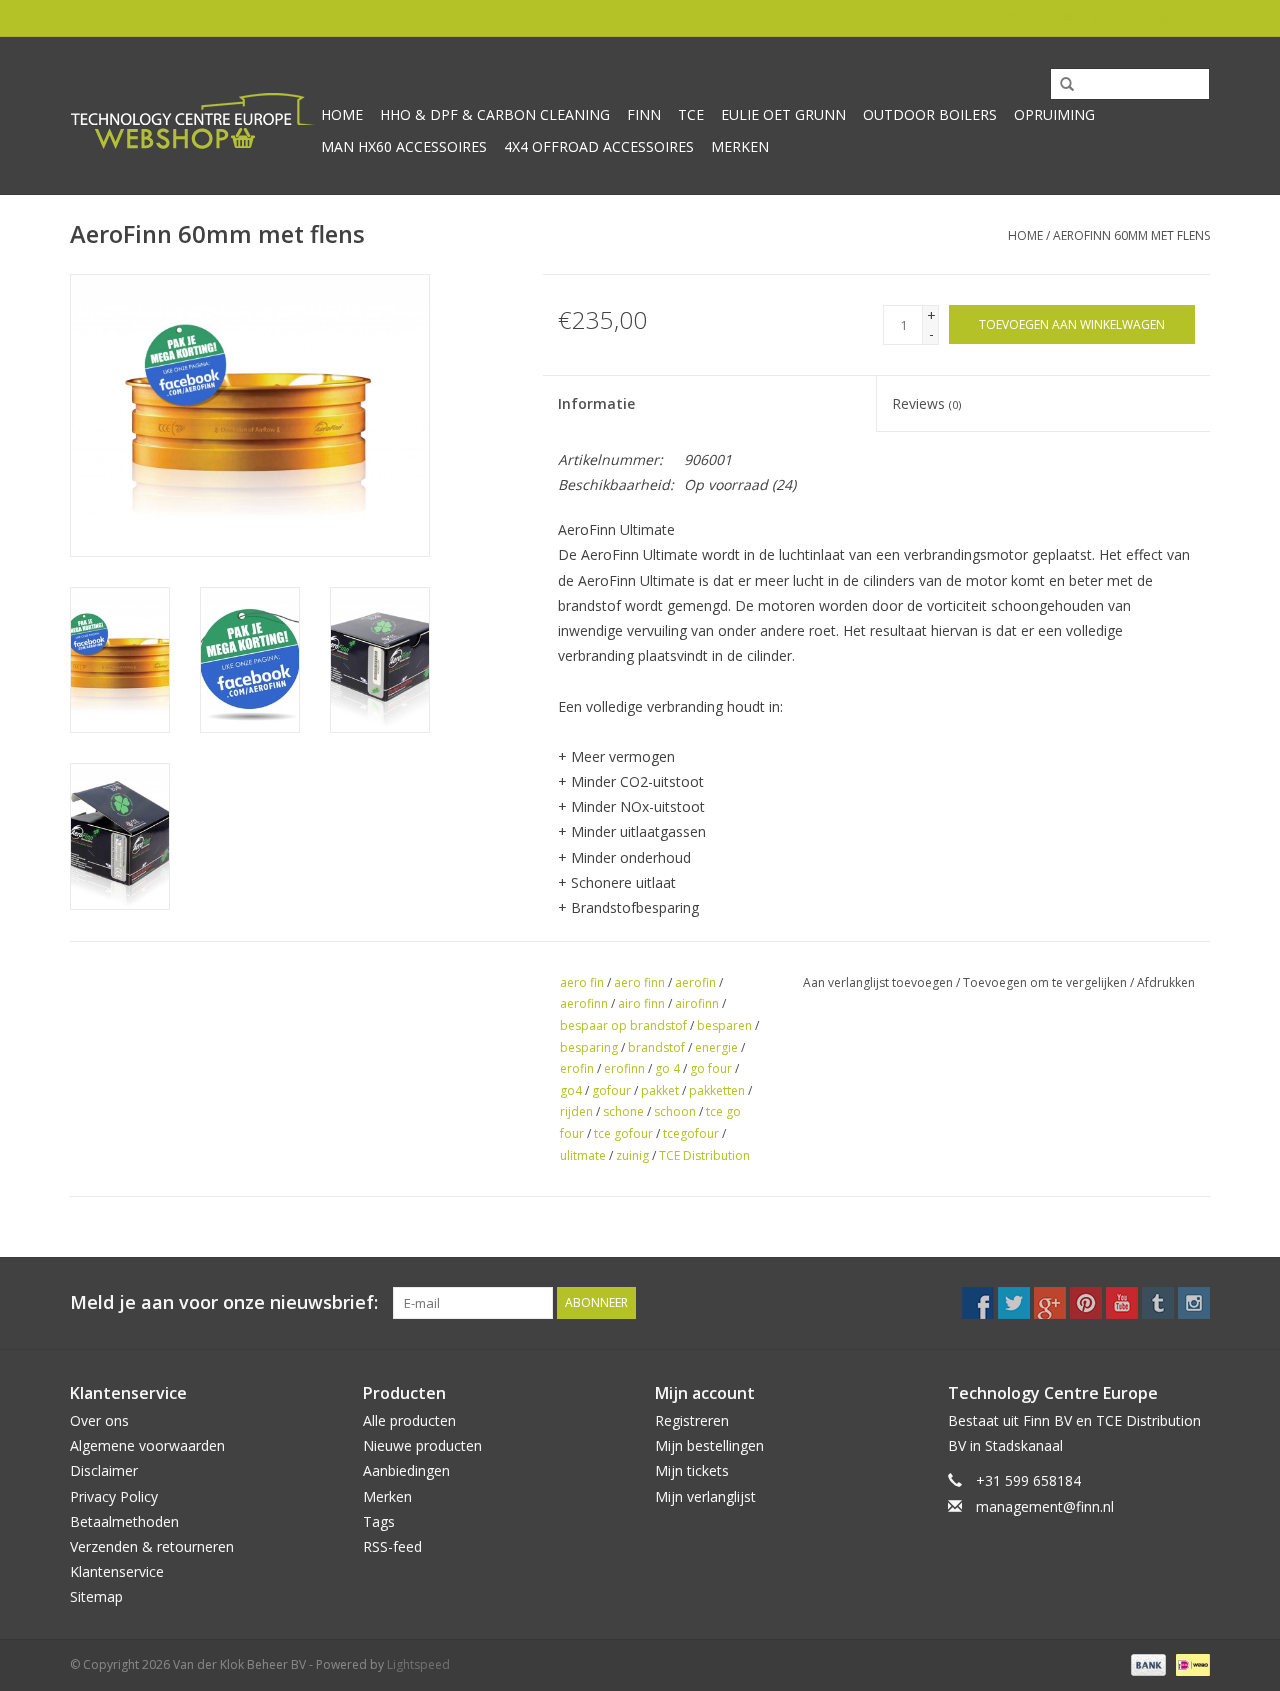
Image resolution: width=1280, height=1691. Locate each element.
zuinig (632, 1155)
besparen (724, 1025)
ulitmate (583, 1155)
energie (716, 1047)
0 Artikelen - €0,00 (965, 17)
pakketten (717, 1090)
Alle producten (409, 1420)
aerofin (695, 982)
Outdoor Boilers (930, 114)
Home (342, 114)
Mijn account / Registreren (1135, 17)
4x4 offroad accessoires (599, 146)
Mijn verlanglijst (705, 1496)
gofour (611, 1090)
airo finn (641, 1003)
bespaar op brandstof (623, 1025)
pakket (660, 1090)
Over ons (99, 1420)
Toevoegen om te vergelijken (1046, 982)
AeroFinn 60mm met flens (1131, 235)
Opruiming (1054, 114)
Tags (379, 1521)
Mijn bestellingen (709, 1445)
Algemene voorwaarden (147, 1445)
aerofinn (584, 1003)
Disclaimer (104, 1470)
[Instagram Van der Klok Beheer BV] (1194, 1303)
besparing (589, 1047)
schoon (675, 1111)
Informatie (596, 403)
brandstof (656, 1047)
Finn (644, 114)
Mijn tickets (692, 1470)
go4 (571, 1090)
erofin (577, 1068)
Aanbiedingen (406, 1470)
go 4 (667, 1068)
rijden (576, 1111)
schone (623, 1111)
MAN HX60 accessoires (404, 146)
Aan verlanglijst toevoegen (878, 982)
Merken (740, 146)
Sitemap (96, 1596)
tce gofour (623, 1133)
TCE (691, 114)
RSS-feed (392, 1546)
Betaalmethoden (124, 1521)
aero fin (582, 982)
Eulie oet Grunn (783, 114)
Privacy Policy (114, 1496)
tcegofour (691, 1133)
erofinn (624, 1068)
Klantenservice (117, 1571)
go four (711, 1068)
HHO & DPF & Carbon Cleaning (495, 114)
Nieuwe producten (422, 1445)
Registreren (692, 1420)
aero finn (639, 982)
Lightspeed (418, 1664)
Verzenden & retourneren (152, 1546)
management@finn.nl (1045, 1506)
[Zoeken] (1060, 85)
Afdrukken (1166, 982)
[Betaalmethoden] (1146, 1664)
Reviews (926, 403)
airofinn (697, 1003)
